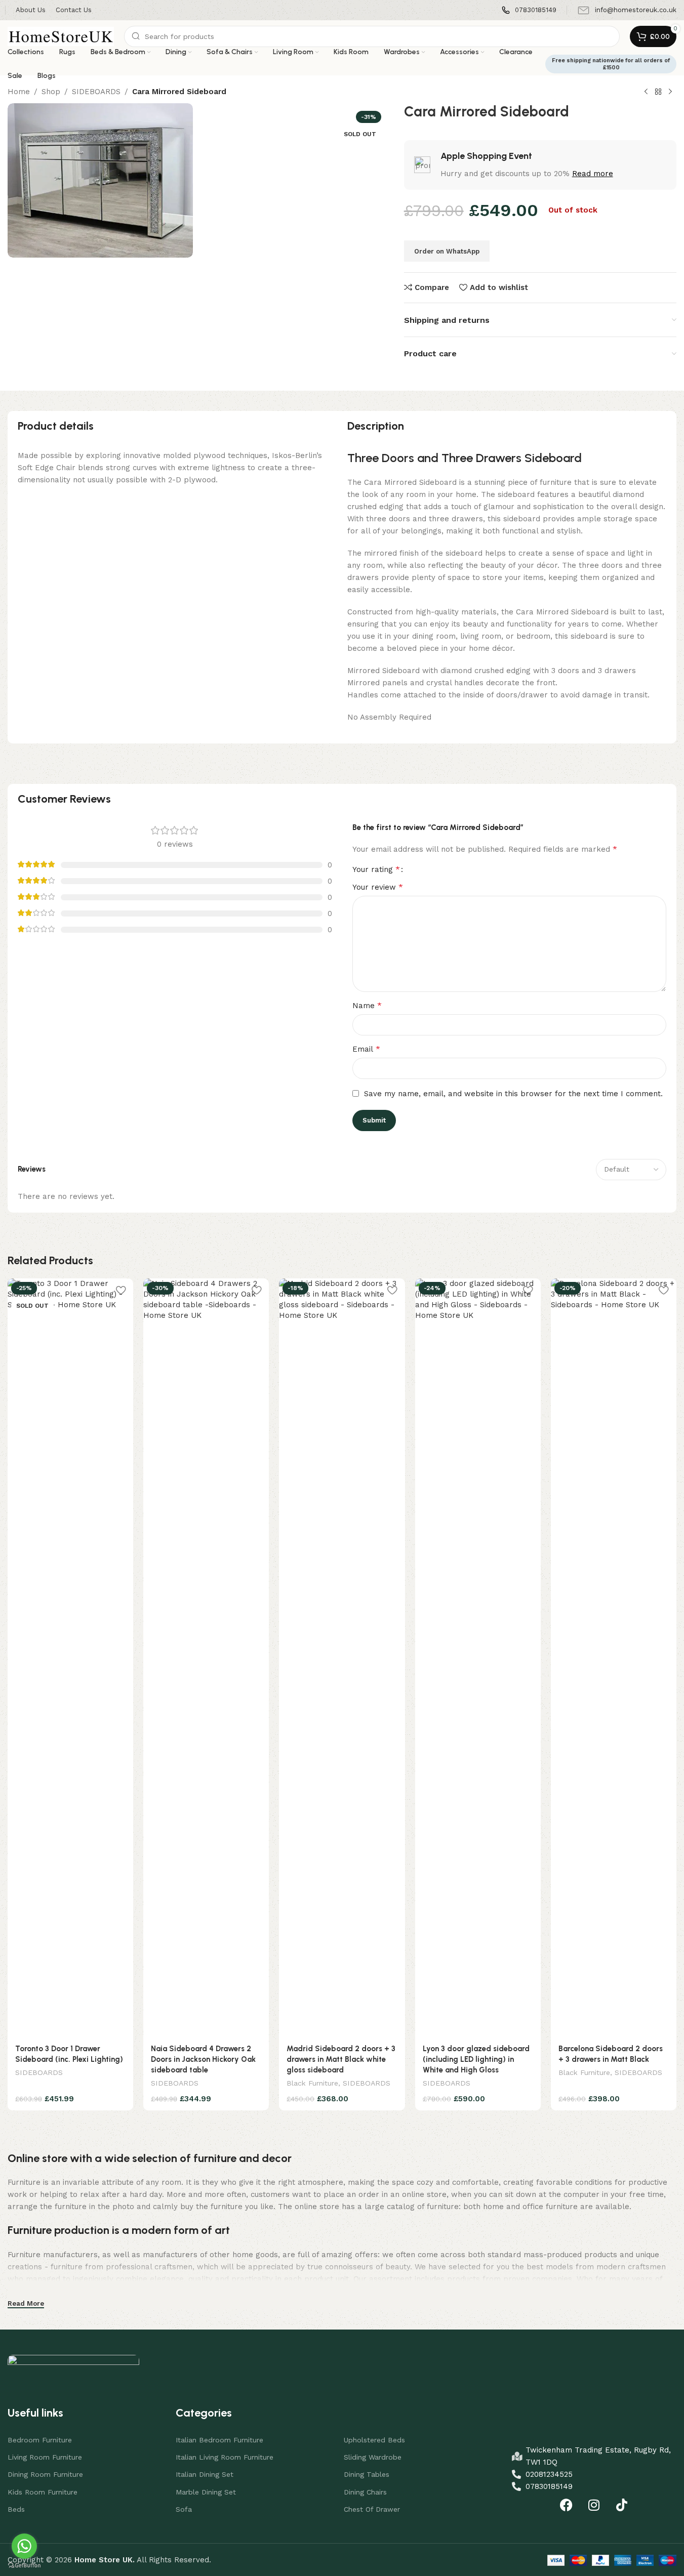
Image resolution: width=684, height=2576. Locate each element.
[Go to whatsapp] (24, 2546)
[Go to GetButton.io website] (24, 2566)
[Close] (455, 1166)
